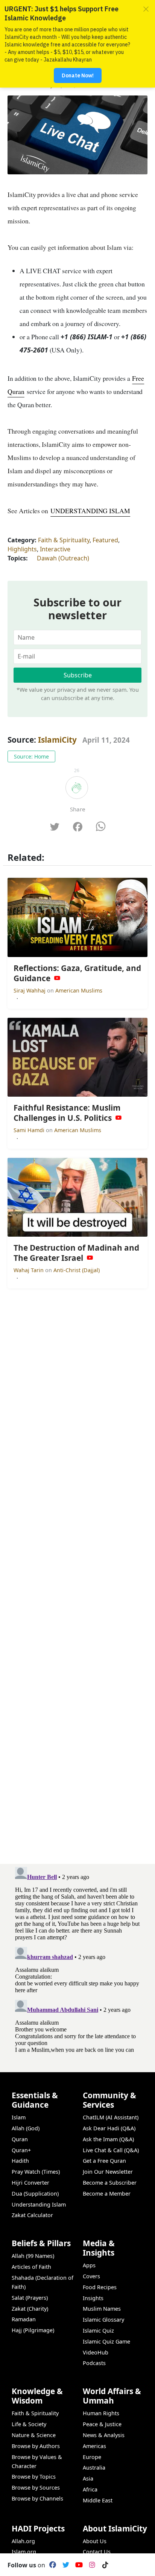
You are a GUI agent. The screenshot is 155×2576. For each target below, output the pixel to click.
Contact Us (97, 2552)
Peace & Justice (102, 2424)
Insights (93, 2298)
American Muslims (79, 990)
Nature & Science (34, 2435)
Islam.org (24, 2552)
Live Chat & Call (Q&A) (111, 2150)
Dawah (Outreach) (63, 558)
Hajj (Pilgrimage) (33, 2330)
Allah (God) (26, 2128)
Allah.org (23, 2541)
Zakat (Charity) (30, 2309)
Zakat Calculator (32, 2215)
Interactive (55, 549)
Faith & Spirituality (64, 540)
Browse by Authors (36, 2446)
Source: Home (31, 756)
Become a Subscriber (110, 2183)
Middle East (98, 2500)
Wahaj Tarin (29, 1270)
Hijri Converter (30, 2183)
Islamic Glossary (103, 2320)
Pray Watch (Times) (36, 2172)
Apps (89, 2265)
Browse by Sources (36, 2488)
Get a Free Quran (104, 2161)
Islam (19, 2117)
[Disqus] (77, 1958)
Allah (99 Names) (33, 2256)
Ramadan (24, 2319)
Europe (92, 2457)
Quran (20, 2139)
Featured (105, 540)
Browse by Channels (37, 2498)
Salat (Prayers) (30, 2298)
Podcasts (94, 2363)
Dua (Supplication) (35, 2194)
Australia (94, 2468)
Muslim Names (102, 2309)
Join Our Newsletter (108, 2172)
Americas (94, 2446)
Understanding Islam (39, 2204)
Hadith (20, 2161)
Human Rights (101, 2413)
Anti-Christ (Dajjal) (77, 1270)
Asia (88, 2478)
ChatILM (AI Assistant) (111, 2117)
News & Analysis (104, 2435)
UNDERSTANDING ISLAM (90, 511)
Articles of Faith (31, 2267)
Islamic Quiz (98, 2331)
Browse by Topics (34, 2477)
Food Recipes (100, 2287)
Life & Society (29, 2424)
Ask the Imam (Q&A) (108, 2139)
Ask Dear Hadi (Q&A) (109, 2128)
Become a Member (107, 2194)
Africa (90, 2489)
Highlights (22, 549)
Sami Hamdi (30, 1130)
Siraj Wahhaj (30, 990)
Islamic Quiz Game (106, 2341)
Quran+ (21, 2150)
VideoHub (96, 2352)
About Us (95, 2541)
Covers (91, 2276)
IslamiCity (58, 740)
